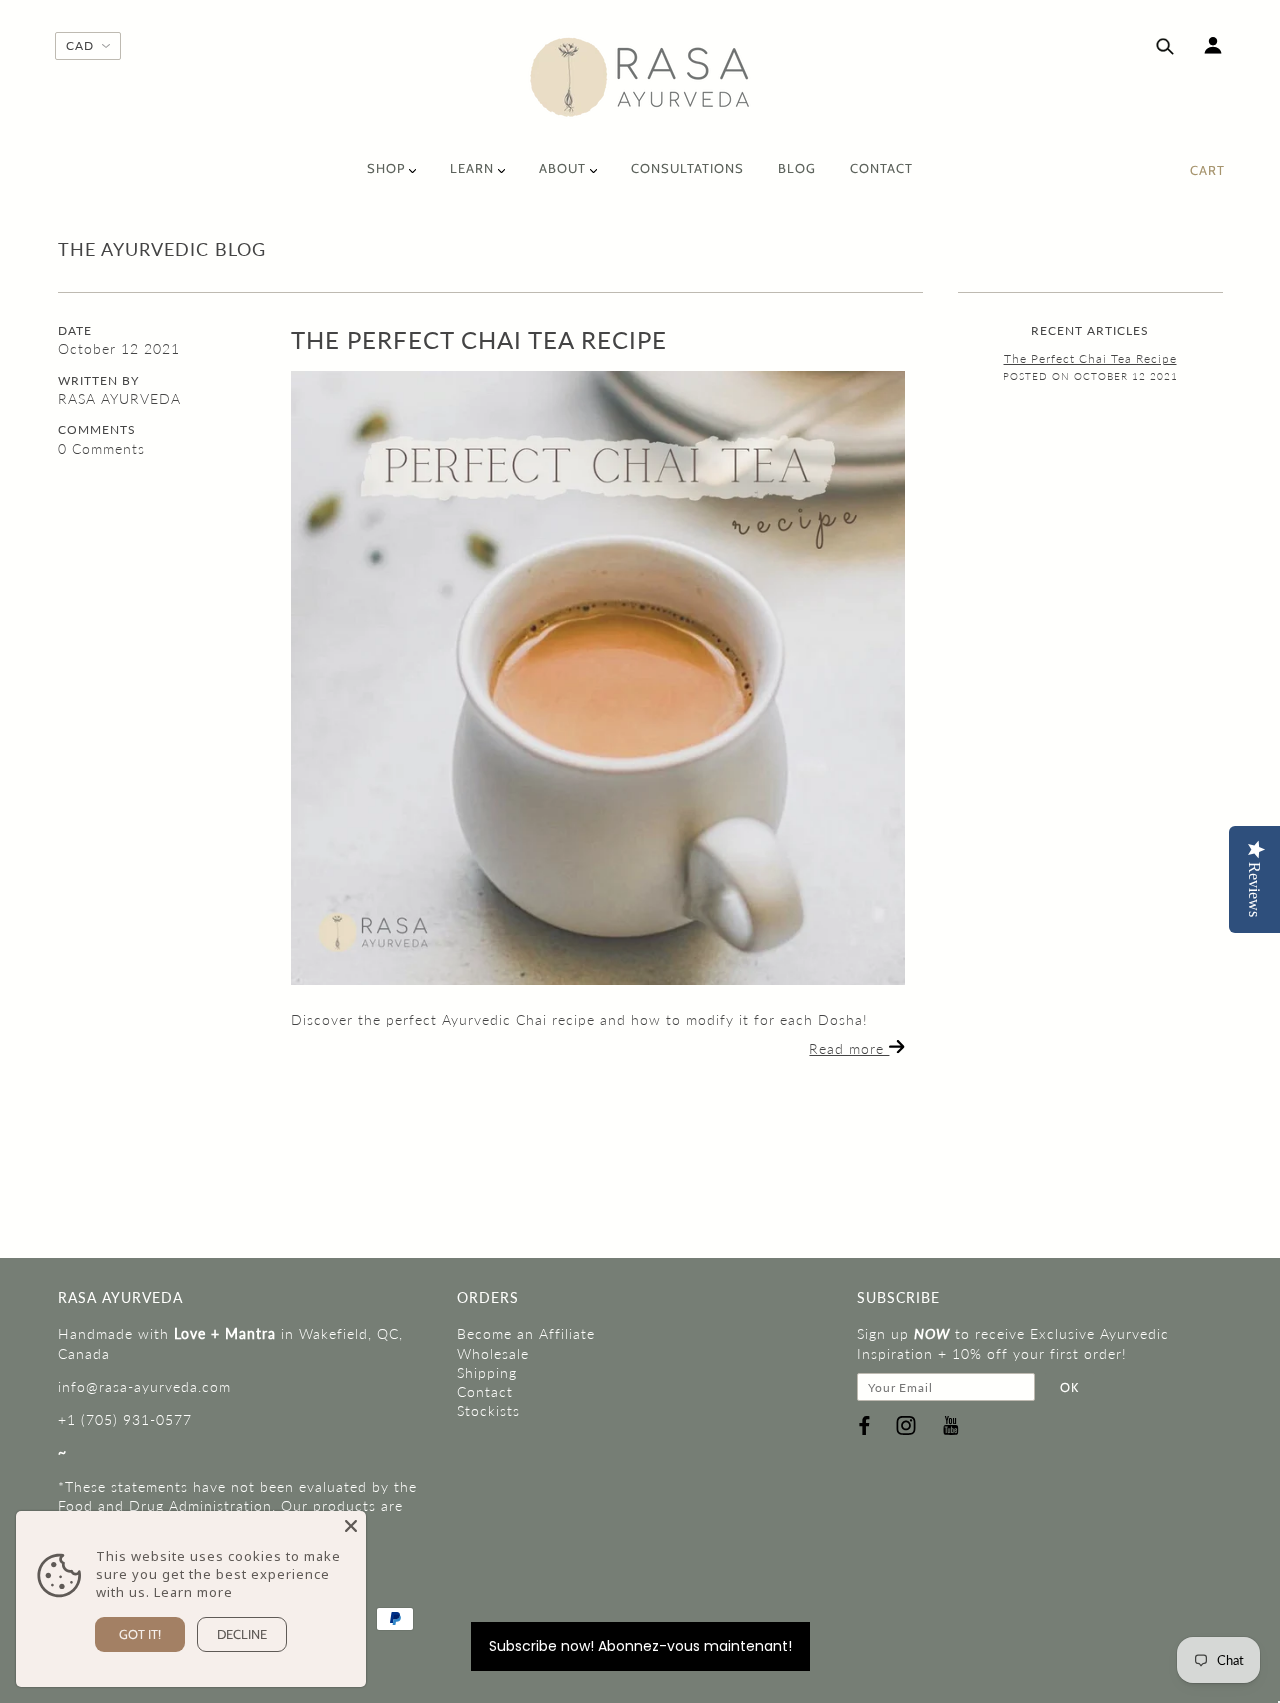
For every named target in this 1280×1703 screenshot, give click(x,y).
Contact (485, 1391)
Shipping (487, 1372)
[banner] (640, 77)
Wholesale (493, 1353)
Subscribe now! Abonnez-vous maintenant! (640, 1646)
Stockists (488, 1410)
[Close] (351, 1526)
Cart (1207, 170)
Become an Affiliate (526, 1333)
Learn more (193, 1592)
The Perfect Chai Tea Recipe (479, 339)
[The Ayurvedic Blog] (598, 678)
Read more (849, 1048)
